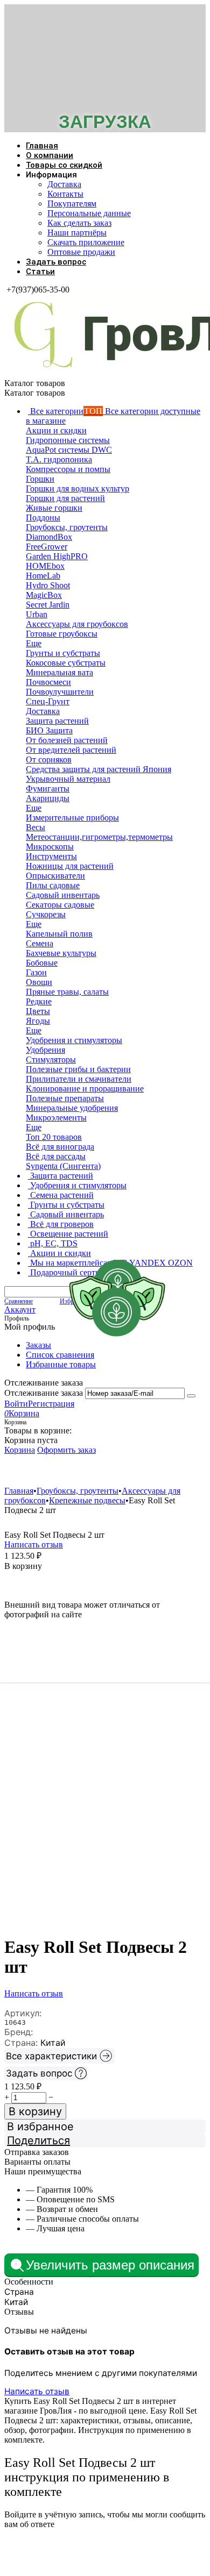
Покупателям (72, 204)
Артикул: (23, 2013)
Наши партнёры (77, 233)
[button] (105, 2140)
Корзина (20, 1450)
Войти (16, 1404)
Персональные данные (89, 213)
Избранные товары (61, 1364)
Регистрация (51, 1404)
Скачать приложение (86, 242)
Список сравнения (60, 1355)
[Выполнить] (191, 1396)
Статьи (40, 272)
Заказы (38, 1345)
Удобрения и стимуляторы (68, 1470)
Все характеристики (51, 2056)
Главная (42, 146)
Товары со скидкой (64, 165)
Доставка (64, 184)
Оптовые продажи (81, 252)
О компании (50, 155)
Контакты (65, 194)
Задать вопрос (56, 262)
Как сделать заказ (79, 223)
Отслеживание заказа (44, 1393)
